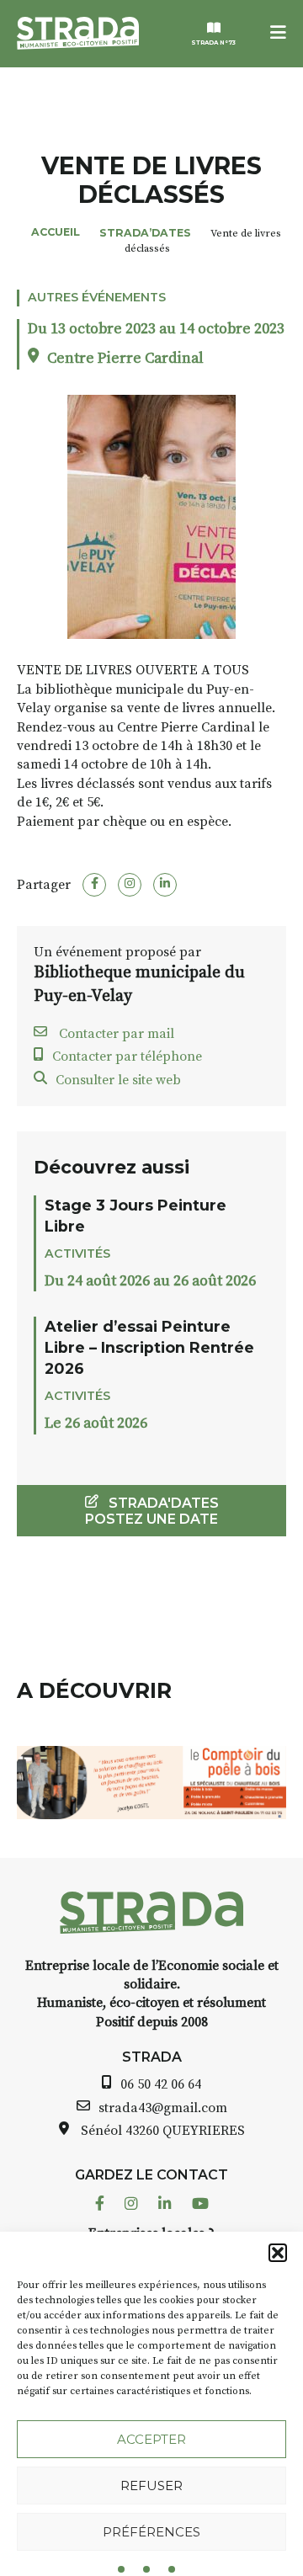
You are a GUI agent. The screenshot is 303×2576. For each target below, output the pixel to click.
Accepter (151, 2439)
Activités (77, 1253)
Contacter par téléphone (127, 1056)
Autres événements (97, 297)
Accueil (56, 232)
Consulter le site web (118, 1080)
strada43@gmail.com (163, 2108)
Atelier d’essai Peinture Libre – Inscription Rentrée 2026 (149, 1347)
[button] (278, 2253)
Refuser (151, 2486)
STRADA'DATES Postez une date (152, 1511)
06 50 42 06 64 (161, 2084)
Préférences (151, 2532)
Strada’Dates (145, 233)
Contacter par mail (115, 1034)
